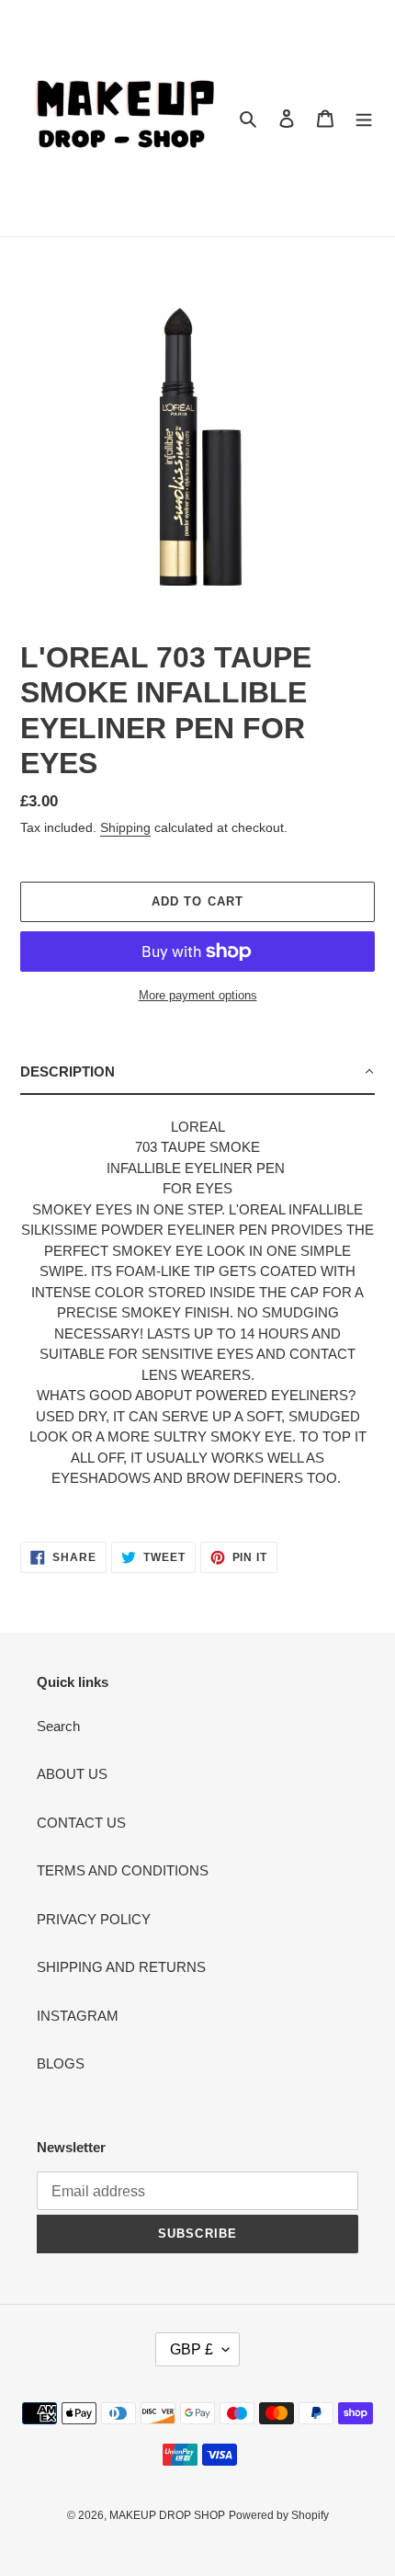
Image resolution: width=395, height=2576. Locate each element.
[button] (197, 1073)
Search (58, 1726)
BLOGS (61, 2063)
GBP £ (192, 2349)
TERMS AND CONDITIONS (123, 1870)
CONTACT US (81, 1823)
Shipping (125, 827)
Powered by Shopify (279, 2515)
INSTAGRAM (78, 2016)
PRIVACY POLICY (94, 1919)
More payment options (198, 995)
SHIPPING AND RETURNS (121, 1967)
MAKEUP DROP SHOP (167, 2515)
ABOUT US (72, 1774)
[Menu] (364, 118)
